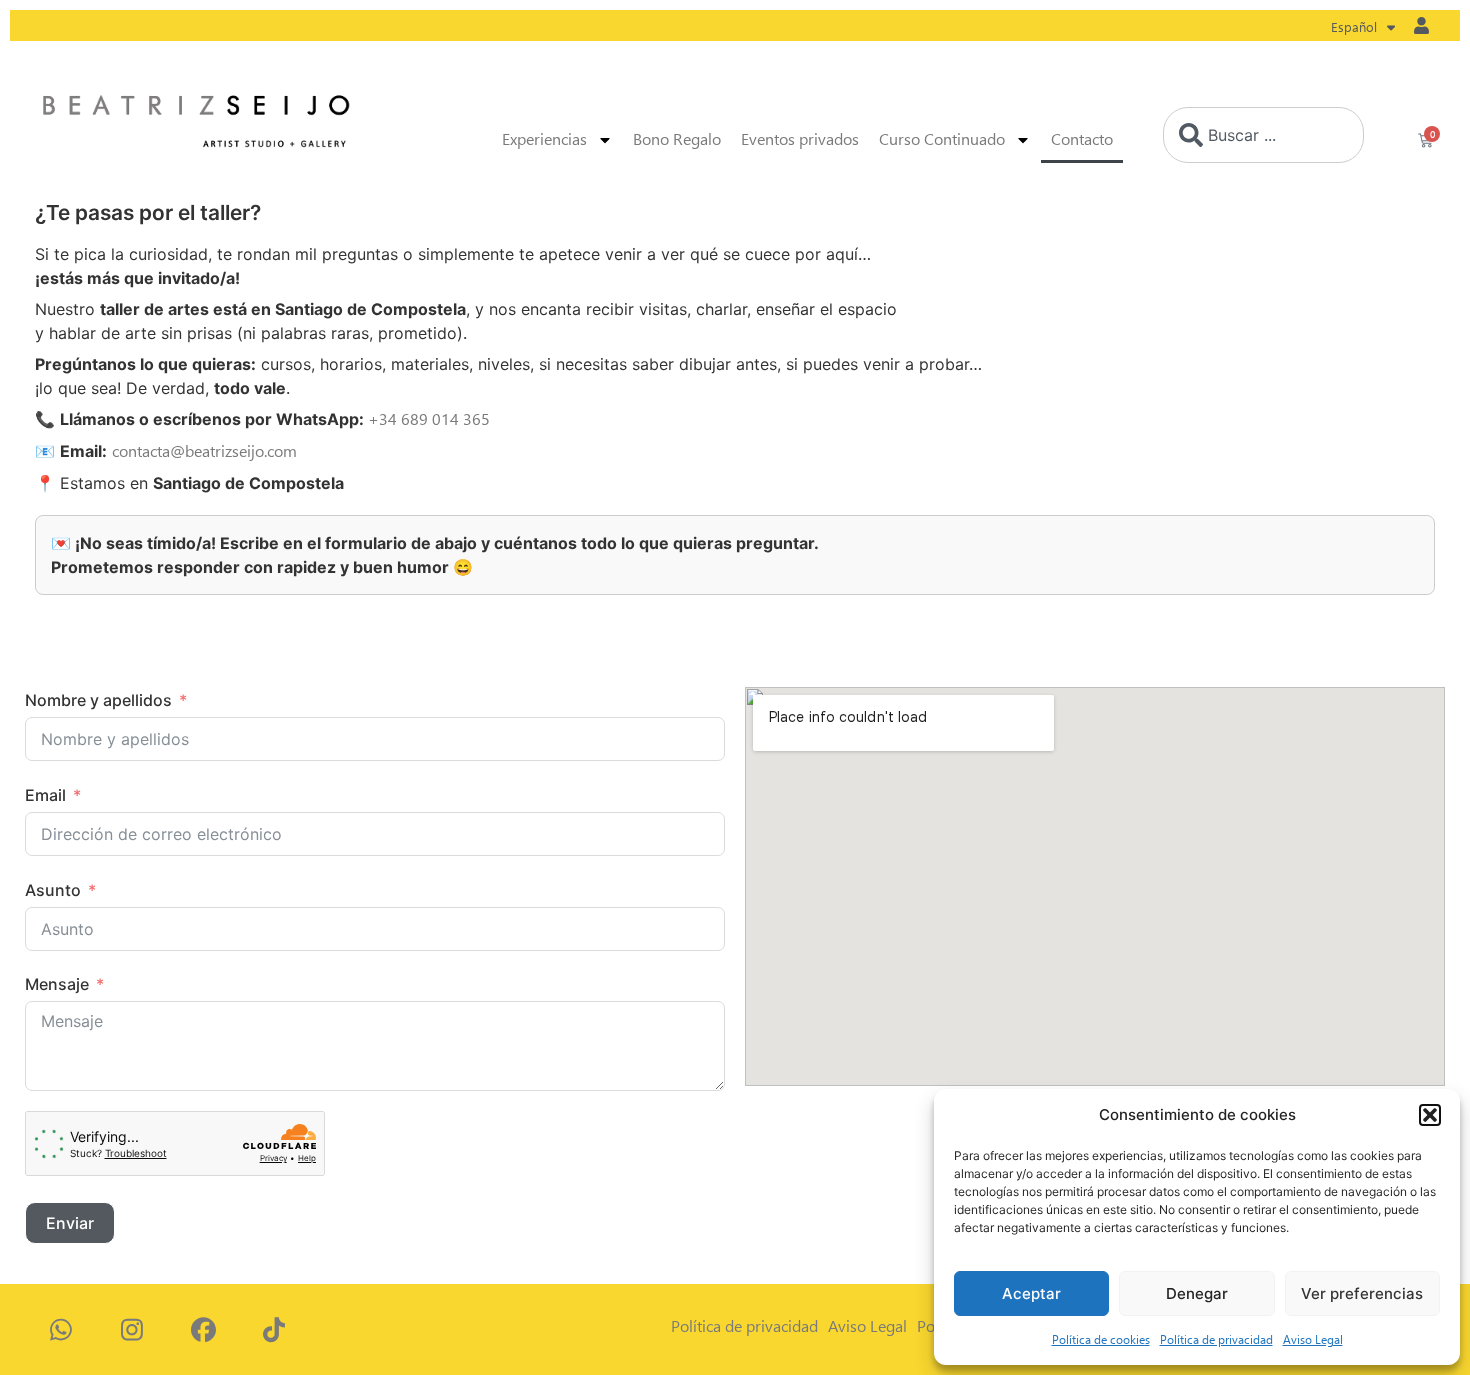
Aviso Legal (1313, 1339)
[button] (1430, 1115)
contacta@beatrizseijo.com (204, 451)
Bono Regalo (677, 139)
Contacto (1082, 139)
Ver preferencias (1362, 1293)
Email (45, 795)
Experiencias (544, 139)
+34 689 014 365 (429, 419)
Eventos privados (800, 139)
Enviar (70, 1223)
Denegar (1197, 1293)
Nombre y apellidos (98, 700)
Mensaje (57, 984)
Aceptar (1031, 1293)
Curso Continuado (942, 139)
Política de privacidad (1216, 1339)
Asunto (53, 890)
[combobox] (1263, 135)
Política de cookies (1101, 1339)
